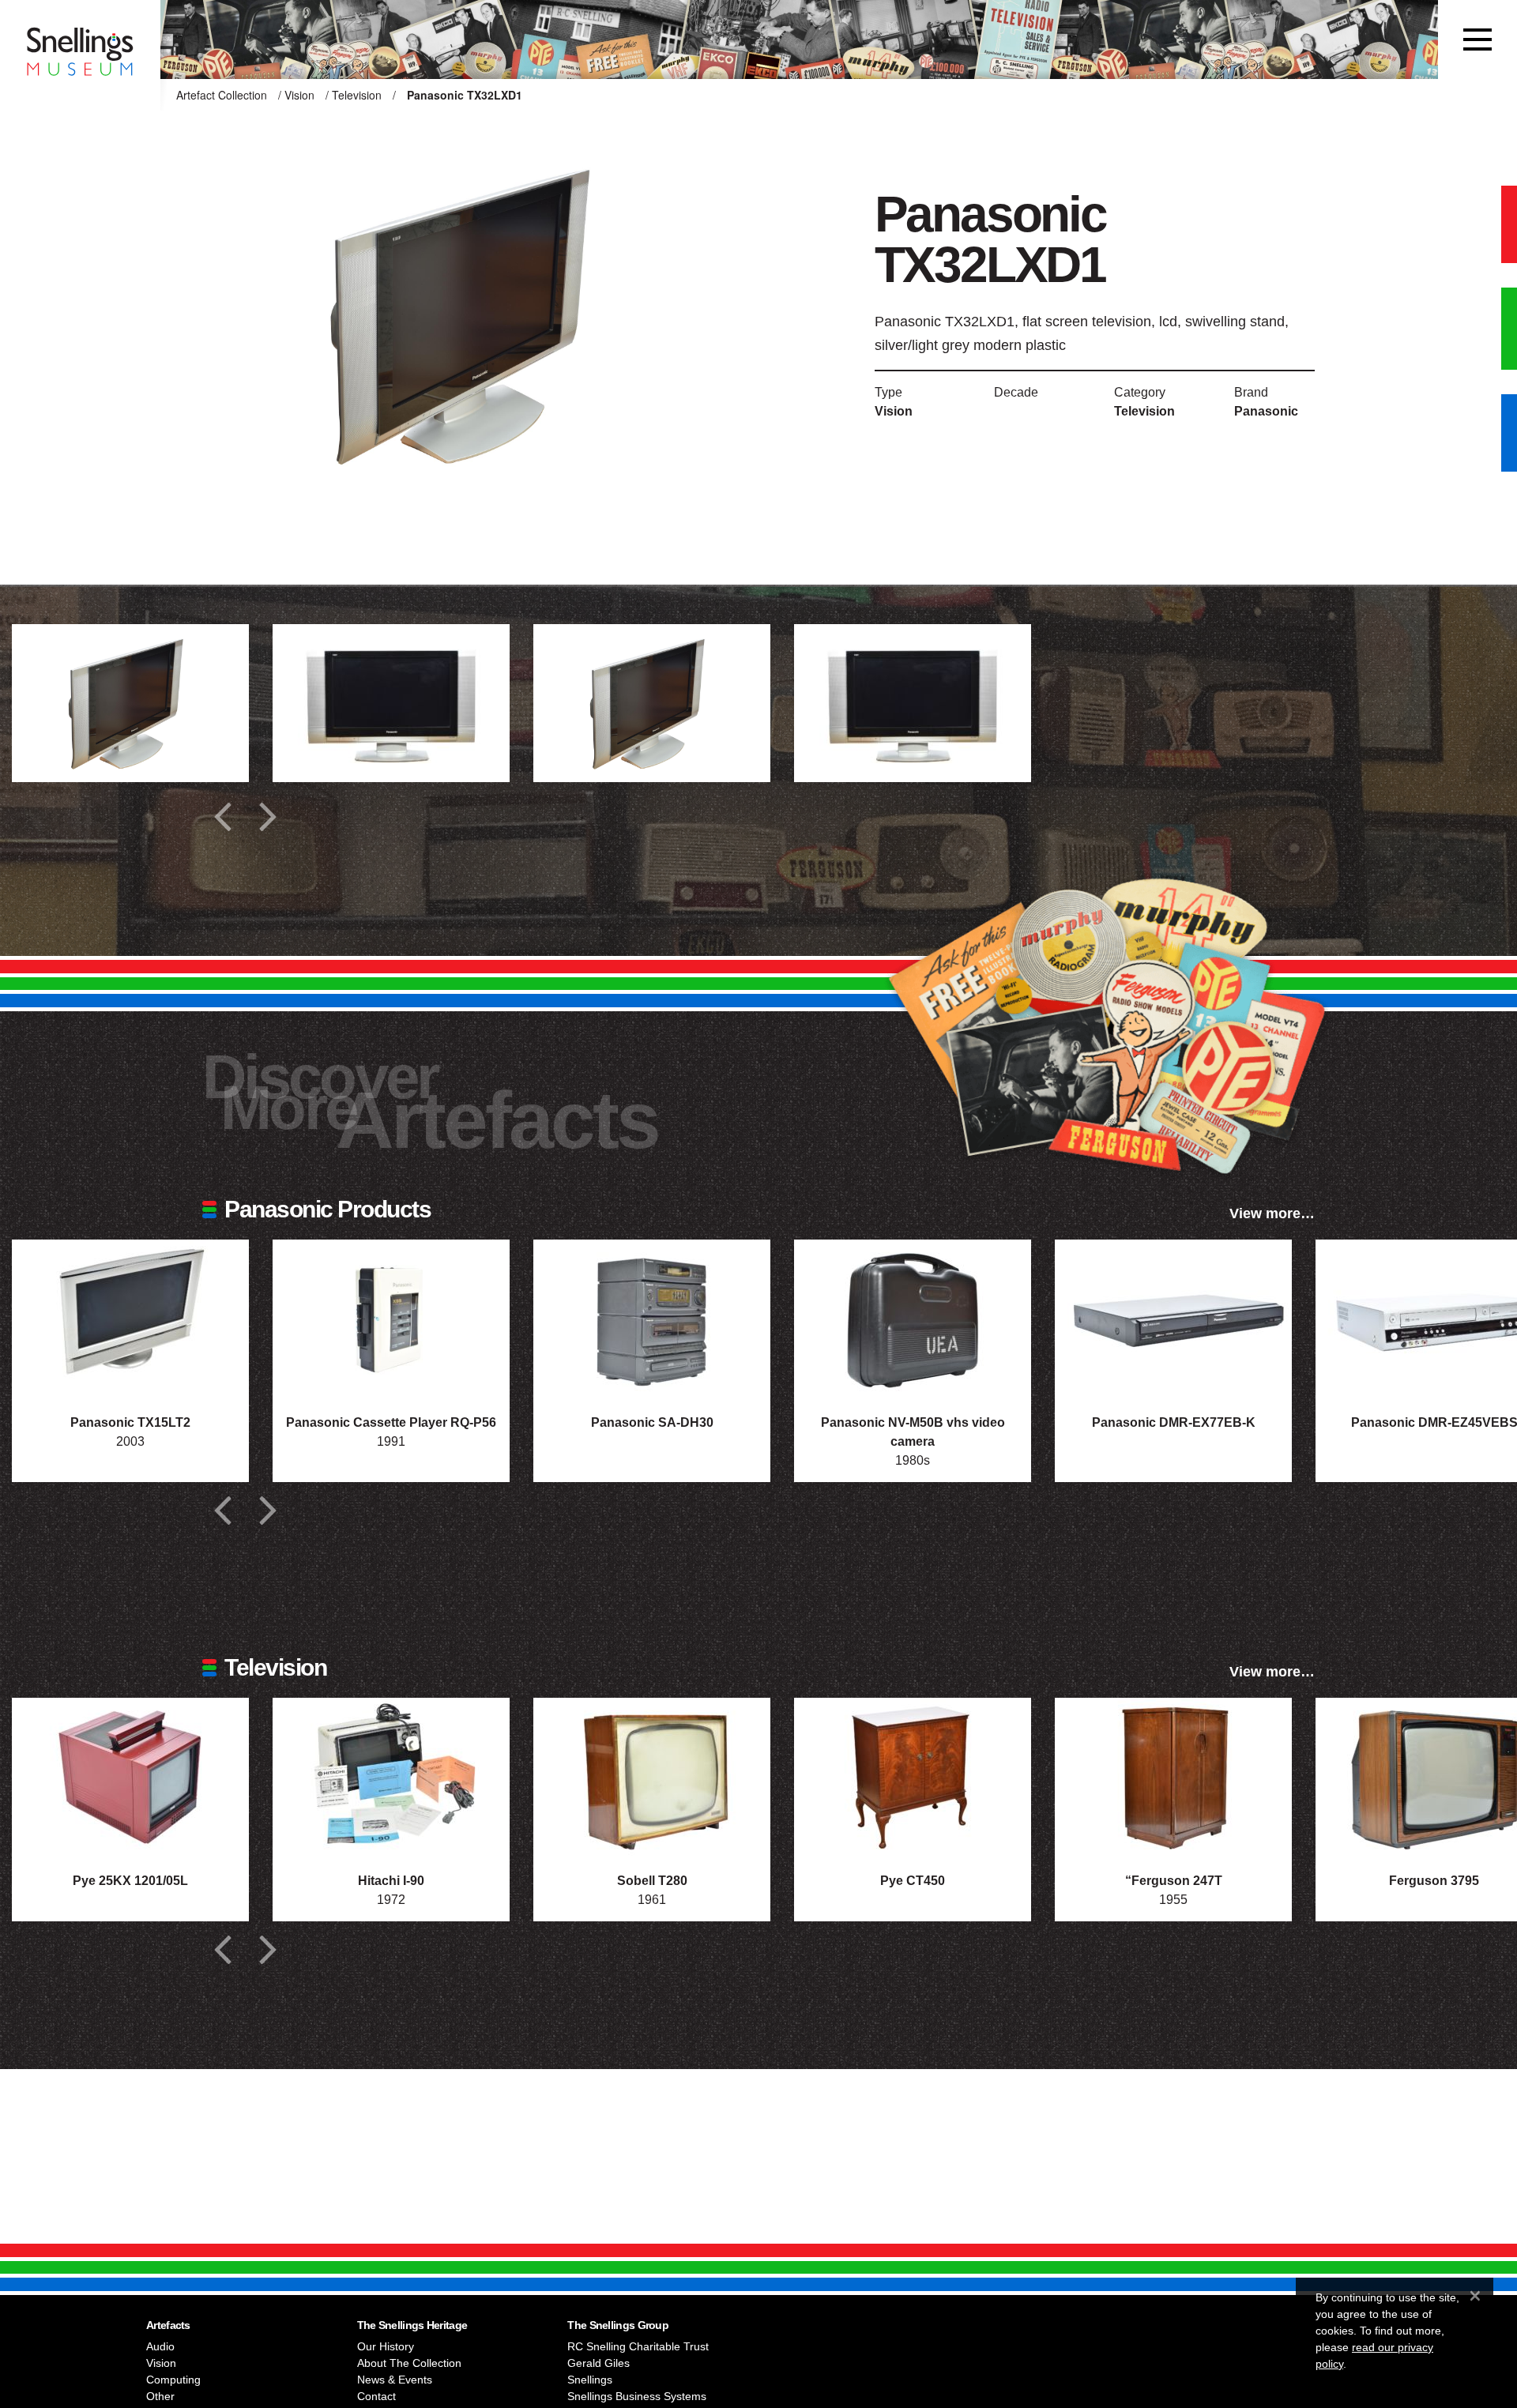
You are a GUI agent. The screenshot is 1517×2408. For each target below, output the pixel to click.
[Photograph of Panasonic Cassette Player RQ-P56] (391, 1319)
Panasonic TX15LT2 (130, 1422)
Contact (376, 2396)
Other (160, 2396)
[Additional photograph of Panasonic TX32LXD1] (130, 703)
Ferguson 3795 (1434, 1881)
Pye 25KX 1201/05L (130, 1881)
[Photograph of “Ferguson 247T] (1173, 1777)
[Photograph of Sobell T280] (652, 1777)
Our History (386, 2346)
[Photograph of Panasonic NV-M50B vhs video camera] (913, 1319)
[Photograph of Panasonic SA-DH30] (652, 1319)
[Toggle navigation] (1477, 40)
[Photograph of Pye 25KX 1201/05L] (130, 1777)
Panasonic (1266, 411)
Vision (299, 95)
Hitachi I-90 (391, 1881)
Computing (173, 2380)
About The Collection (409, 2363)
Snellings (590, 2380)
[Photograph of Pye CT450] (913, 1777)
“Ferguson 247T (1174, 1881)
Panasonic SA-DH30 (652, 1422)
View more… (1272, 1213)
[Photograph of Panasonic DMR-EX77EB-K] (1173, 1319)
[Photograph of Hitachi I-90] (391, 1777)
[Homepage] (80, 40)
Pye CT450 (913, 1881)
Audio (160, 2346)
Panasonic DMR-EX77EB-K (1174, 1422)
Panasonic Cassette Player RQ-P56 (391, 1422)
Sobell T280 (652, 1881)
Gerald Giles (599, 2363)
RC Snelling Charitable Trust (638, 2346)
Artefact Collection (222, 95)
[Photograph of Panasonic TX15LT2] (130, 1319)
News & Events (395, 2380)
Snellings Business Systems (637, 2396)
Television (357, 95)
